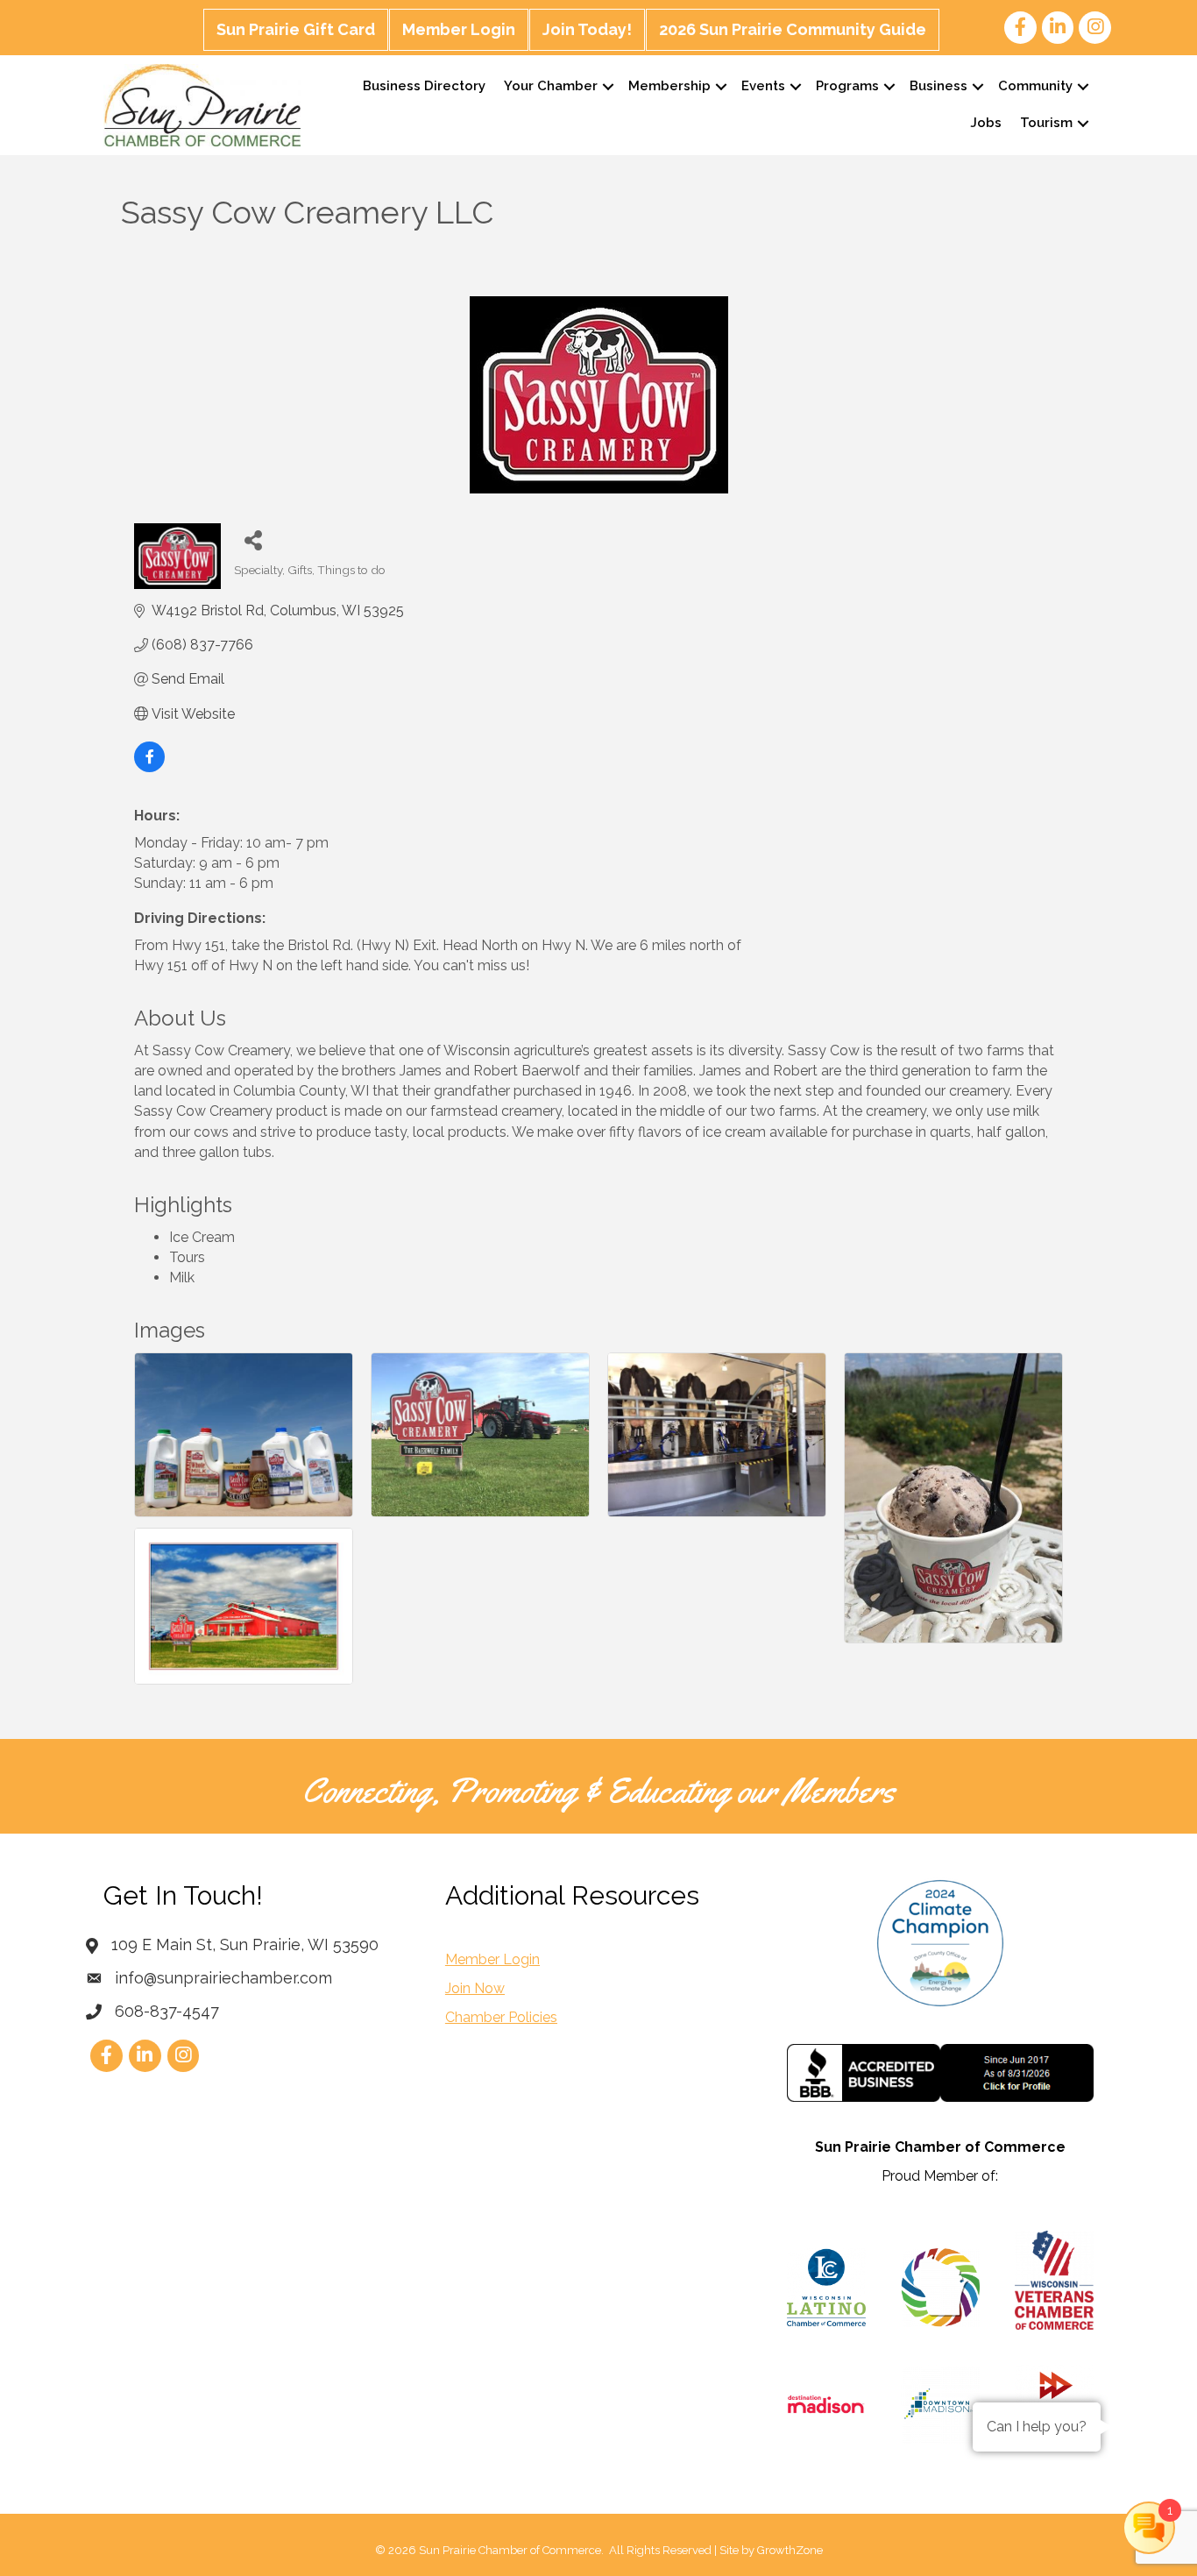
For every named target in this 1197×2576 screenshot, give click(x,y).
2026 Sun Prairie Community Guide (793, 29)
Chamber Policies (501, 2017)
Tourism (1046, 123)
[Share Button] (254, 539)
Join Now (475, 1988)
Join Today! (587, 29)
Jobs (986, 123)
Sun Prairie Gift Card (296, 29)
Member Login (459, 29)
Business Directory (424, 86)
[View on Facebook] (149, 767)
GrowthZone (790, 2550)
